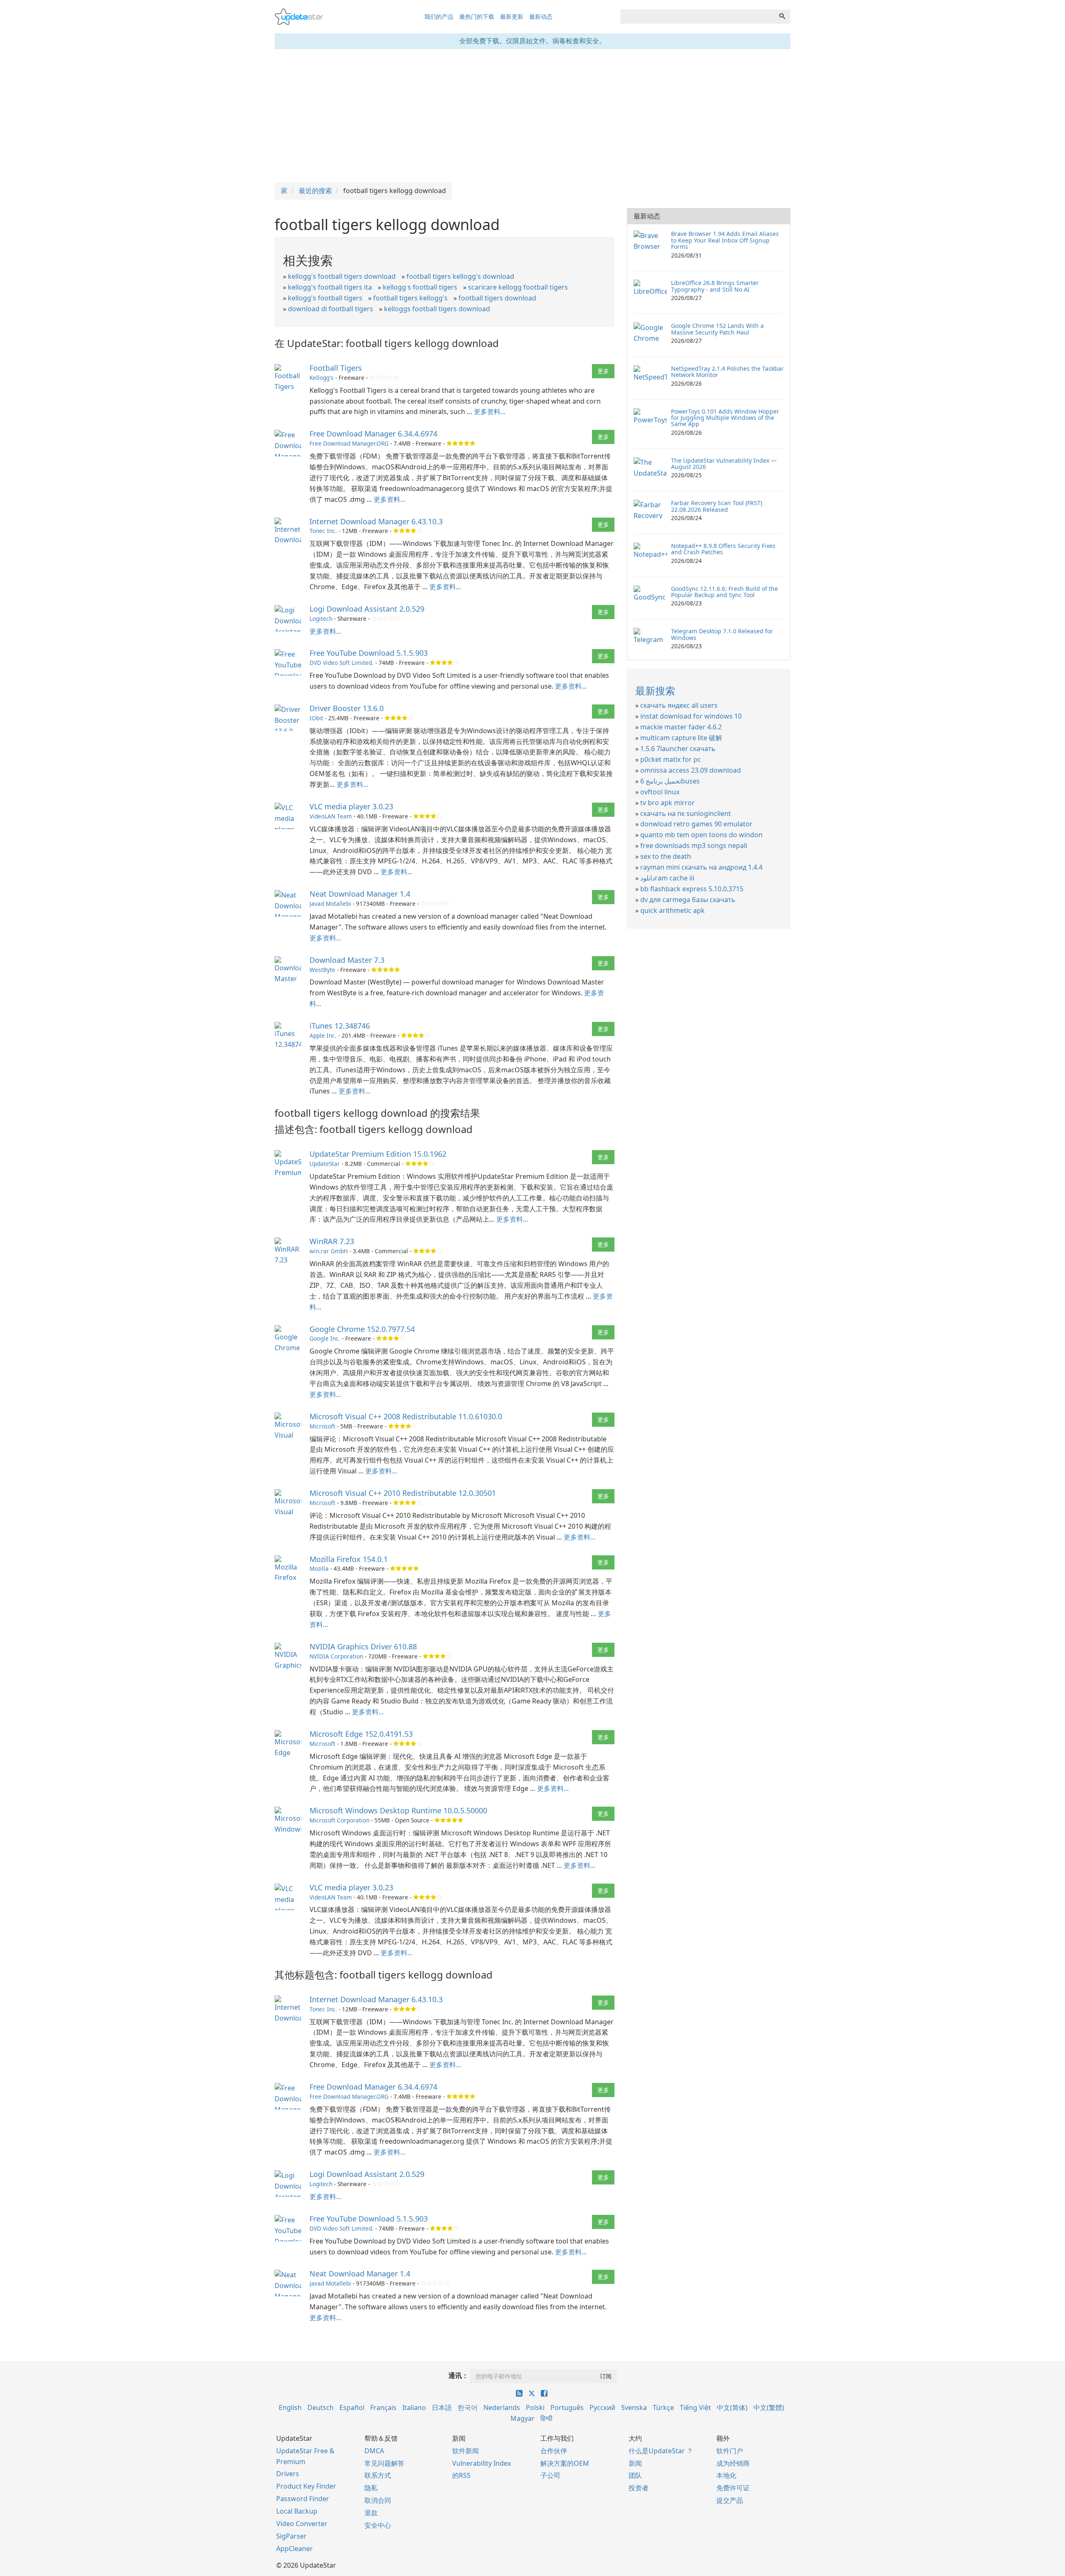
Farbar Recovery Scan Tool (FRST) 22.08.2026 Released (717, 506)
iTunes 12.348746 (340, 1026)
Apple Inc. (323, 1035)
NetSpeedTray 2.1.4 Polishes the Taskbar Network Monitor (727, 372)
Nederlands (502, 2407)
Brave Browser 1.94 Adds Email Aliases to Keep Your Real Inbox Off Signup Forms (725, 240)
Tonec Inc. (323, 531)
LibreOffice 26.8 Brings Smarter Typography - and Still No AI (715, 286)
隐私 (371, 2488)
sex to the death (666, 856)
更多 (603, 371)
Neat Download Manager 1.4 (360, 894)
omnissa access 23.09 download (691, 770)
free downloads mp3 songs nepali (694, 845)
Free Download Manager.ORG (349, 443)
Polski (535, 2407)
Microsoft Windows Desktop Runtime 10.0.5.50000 (398, 1810)
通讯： (458, 2375)
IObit (316, 718)
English (290, 2407)
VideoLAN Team (331, 816)
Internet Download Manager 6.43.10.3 (376, 521)
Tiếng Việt (695, 2407)
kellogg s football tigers (420, 287)
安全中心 (378, 2525)
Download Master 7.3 (347, 960)
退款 (371, 2513)
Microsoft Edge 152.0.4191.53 (361, 1734)
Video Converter (302, 2524)
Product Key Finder (306, 2486)
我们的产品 (439, 16)
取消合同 (378, 2500)
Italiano (414, 2407)
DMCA (374, 2451)
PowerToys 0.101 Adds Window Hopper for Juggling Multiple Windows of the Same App (725, 418)
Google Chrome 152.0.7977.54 (362, 1329)
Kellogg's (322, 378)
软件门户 (730, 2451)
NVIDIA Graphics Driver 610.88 (363, 1646)
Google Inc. (325, 1338)
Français (383, 2407)
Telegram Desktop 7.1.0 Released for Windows (722, 634)
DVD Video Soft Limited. (342, 663)
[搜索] (782, 17)
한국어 (468, 2407)
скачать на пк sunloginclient (686, 813)
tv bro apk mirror (667, 803)
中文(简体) (732, 2407)
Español (352, 2407)
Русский (602, 2407)
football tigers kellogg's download (460, 276)
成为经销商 (733, 2463)
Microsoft (322, 1426)
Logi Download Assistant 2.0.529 (367, 609)
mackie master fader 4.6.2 (681, 727)
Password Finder (303, 2499)
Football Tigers (336, 368)
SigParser (291, 2536)
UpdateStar (325, 1164)
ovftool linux (660, 792)
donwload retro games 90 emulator (696, 824)
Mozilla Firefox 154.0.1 (349, 1559)
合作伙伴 (554, 2451)
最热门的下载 (477, 16)
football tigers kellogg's (410, 298)
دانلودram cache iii (667, 878)
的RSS (461, 2475)
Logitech (321, 619)
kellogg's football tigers (325, 298)
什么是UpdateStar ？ (661, 2451)
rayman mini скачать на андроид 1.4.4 (701, 867)
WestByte (322, 970)
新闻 (635, 2463)
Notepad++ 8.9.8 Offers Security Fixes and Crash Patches (723, 549)
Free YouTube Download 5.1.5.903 (369, 653)
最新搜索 (655, 690)
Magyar (523, 2418)
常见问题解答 (384, 2463)
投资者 (639, 2488)
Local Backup (297, 2511)
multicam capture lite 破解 (681, 738)
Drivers (288, 2474)
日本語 (442, 2407)
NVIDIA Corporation (336, 1656)
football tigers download (497, 298)
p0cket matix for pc (671, 759)
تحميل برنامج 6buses (670, 781)
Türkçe (663, 2407)
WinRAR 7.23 (332, 1241)
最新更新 (512, 16)
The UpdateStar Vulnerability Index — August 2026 (724, 464)
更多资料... (490, 412)
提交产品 (730, 2500)
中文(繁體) (769, 2407)
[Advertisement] (532, 116)
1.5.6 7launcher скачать (678, 749)
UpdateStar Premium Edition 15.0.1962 (378, 1154)
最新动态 (541, 16)
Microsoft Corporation (339, 1820)
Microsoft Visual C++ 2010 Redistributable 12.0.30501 (403, 1493)
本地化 (726, 2475)
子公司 (550, 2475)
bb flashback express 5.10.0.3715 (692, 889)
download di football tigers (331, 309)
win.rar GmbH (329, 1251)
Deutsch (321, 2407)
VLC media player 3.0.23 (351, 806)
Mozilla (319, 1568)
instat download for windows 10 (691, 716)
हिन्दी (546, 2418)
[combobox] (697, 17)
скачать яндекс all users (679, 705)
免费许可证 (733, 2488)
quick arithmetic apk (672, 910)
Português (567, 2407)
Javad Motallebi (330, 904)
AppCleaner (295, 2549)
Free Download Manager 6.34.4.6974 (373, 434)
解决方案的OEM (565, 2463)
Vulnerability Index (482, 2463)
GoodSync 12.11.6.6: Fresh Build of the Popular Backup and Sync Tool (724, 592)
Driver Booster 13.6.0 (347, 708)
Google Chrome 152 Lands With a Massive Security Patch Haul (717, 329)
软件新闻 (466, 2451)
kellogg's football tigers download (342, 276)
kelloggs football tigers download (437, 309)
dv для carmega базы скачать (688, 900)
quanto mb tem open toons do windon (701, 835)
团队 (635, 2475)
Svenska (634, 2407)
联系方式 (378, 2475)
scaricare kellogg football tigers (518, 287)
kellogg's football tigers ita (330, 287)
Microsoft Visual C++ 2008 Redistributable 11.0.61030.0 (406, 1416)
